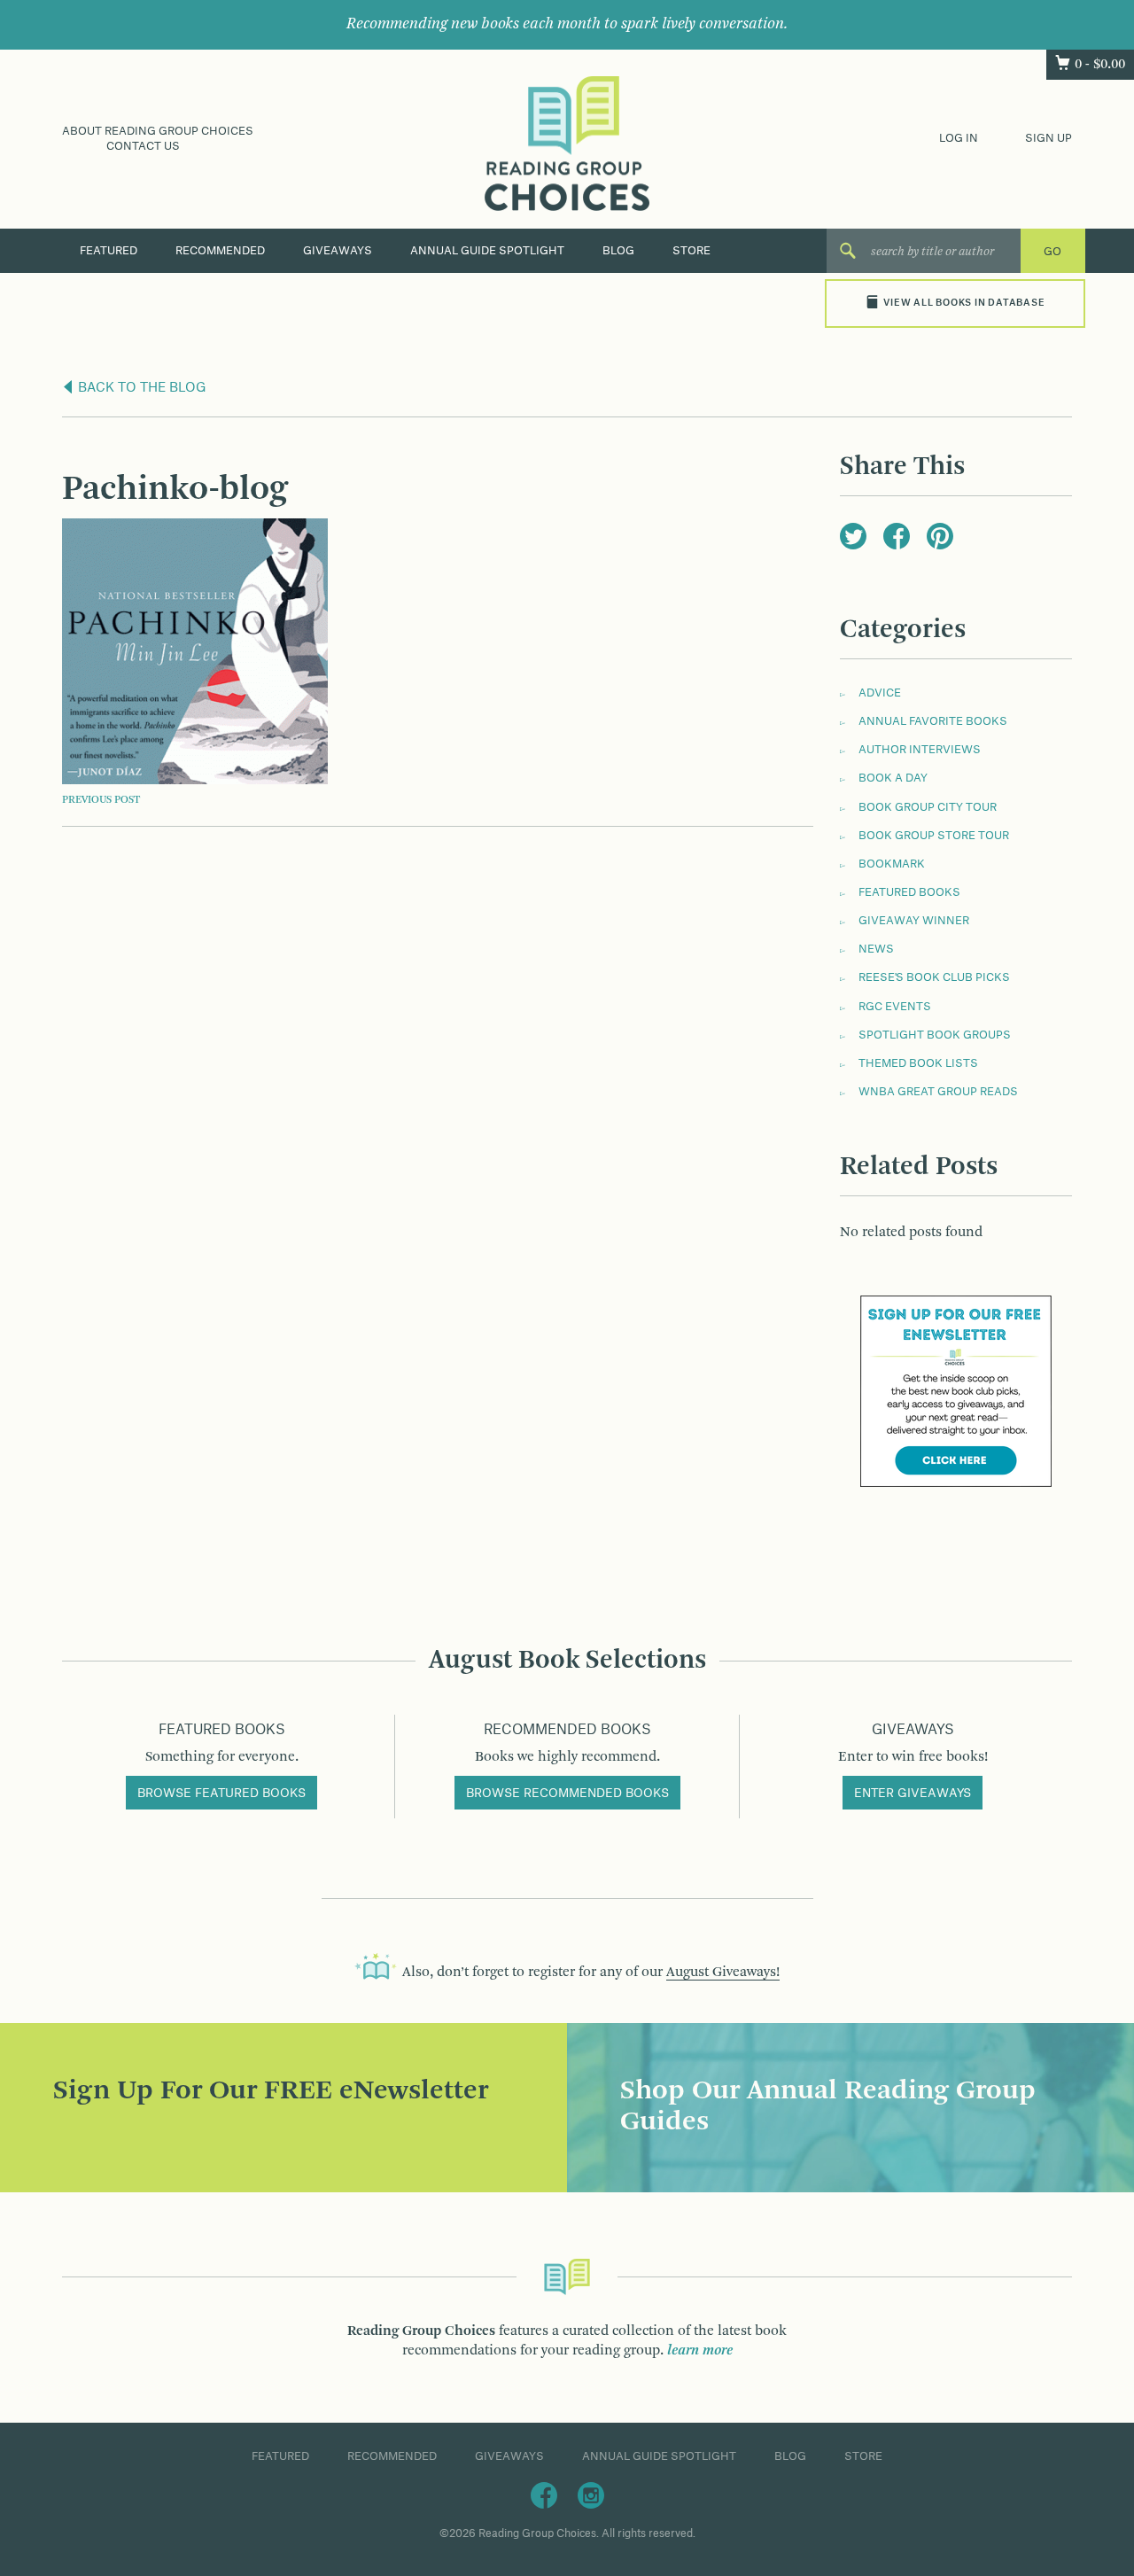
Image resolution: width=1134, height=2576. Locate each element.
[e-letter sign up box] (956, 1391)
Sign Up (1049, 138)
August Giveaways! (723, 1973)
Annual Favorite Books (933, 721)
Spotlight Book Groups (935, 1035)
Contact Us (143, 146)
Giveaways (338, 251)
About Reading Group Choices (158, 131)
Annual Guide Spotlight (487, 251)
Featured (109, 251)
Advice (880, 693)
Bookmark (892, 864)
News (876, 949)
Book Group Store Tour (934, 836)
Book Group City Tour (928, 807)
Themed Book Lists (918, 1063)
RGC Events (895, 1007)
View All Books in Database (964, 303)
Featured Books (909, 892)
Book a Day (893, 778)
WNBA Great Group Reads (938, 1092)
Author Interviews (920, 750)
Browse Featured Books (221, 1794)
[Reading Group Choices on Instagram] (591, 2494)
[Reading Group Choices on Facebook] (544, 2494)
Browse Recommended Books (567, 1794)
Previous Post (101, 800)
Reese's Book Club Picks (934, 977)
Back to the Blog (140, 388)
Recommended (220, 251)
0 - (1100, 65)
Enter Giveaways (913, 1794)
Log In (959, 138)
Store (691, 251)
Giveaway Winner (914, 921)
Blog (618, 251)
